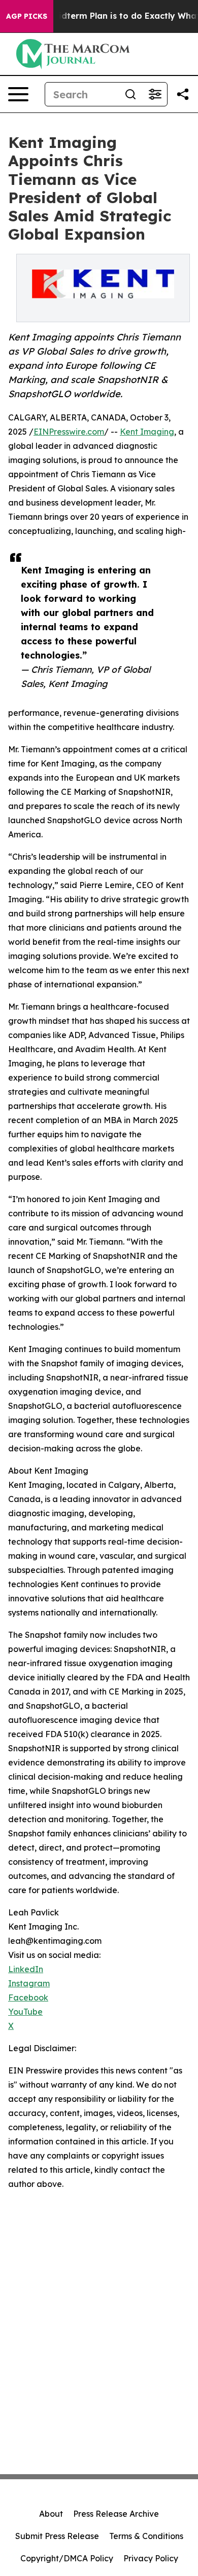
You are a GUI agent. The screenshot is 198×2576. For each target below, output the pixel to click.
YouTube (25, 2012)
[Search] (130, 94)
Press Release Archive (116, 2514)
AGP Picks (27, 16)
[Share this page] (183, 94)
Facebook (28, 1997)
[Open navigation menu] (18, 94)
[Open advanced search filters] (155, 94)
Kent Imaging (147, 432)
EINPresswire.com (69, 432)
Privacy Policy (151, 2558)
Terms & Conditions (146, 2536)
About (51, 2514)
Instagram (29, 1983)
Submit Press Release (57, 2536)
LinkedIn (26, 1969)
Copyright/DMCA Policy (67, 2558)
